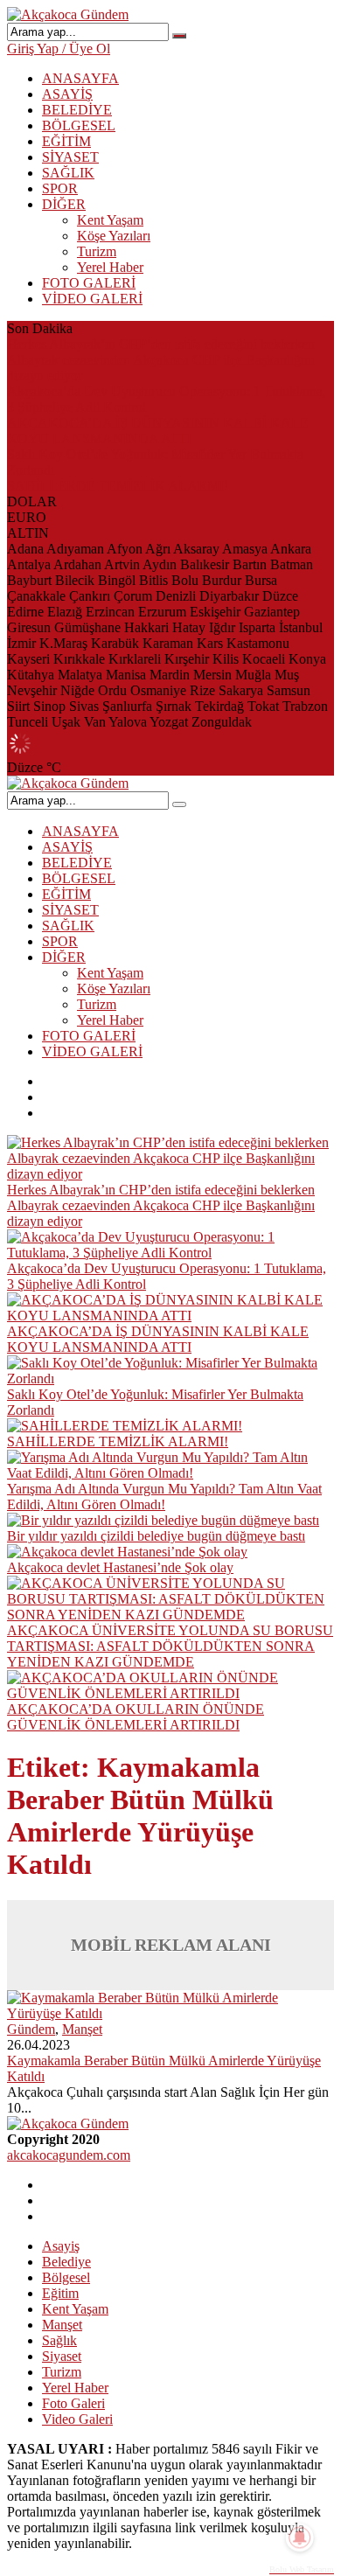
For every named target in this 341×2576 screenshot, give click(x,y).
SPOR (60, 188)
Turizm (97, 251)
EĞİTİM (66, 141)
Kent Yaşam (110, 220)
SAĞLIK (68, 173)
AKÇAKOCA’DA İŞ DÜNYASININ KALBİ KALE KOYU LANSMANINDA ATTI (158, 431)
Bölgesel (66, 2277)
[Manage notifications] (300, 2538)
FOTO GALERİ (89, 283)
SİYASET (70, 157)
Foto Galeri (73, 2403)
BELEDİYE (77, 110)
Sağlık (59, 2340)
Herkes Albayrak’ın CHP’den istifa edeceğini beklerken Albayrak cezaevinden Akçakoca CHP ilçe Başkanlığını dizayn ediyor (161, 360)
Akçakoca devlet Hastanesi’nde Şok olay (120, 1567)
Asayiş (61, 2246)
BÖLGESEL (79, 125)
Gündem (31, 2029)
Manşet (82, 2029)
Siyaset (62, 2356)
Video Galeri (77, 2419)
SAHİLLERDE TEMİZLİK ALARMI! (118, 486)
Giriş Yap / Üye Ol (59, 49)
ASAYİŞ (67, 94)
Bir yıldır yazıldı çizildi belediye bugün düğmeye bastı (156, 1536)
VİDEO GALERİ (92, 299)
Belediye (66, 2262)
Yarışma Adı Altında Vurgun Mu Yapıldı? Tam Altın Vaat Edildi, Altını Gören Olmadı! (164, 1497)
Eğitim (60, 2293)
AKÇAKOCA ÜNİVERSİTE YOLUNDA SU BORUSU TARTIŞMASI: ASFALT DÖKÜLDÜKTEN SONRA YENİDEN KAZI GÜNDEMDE (170, 1646)
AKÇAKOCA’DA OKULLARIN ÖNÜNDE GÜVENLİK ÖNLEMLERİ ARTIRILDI (136, 1717)
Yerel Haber (110, 267)
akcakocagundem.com (69, 2155)
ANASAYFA (80, 78)
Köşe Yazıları (114, 236)
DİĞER (64, 204)
